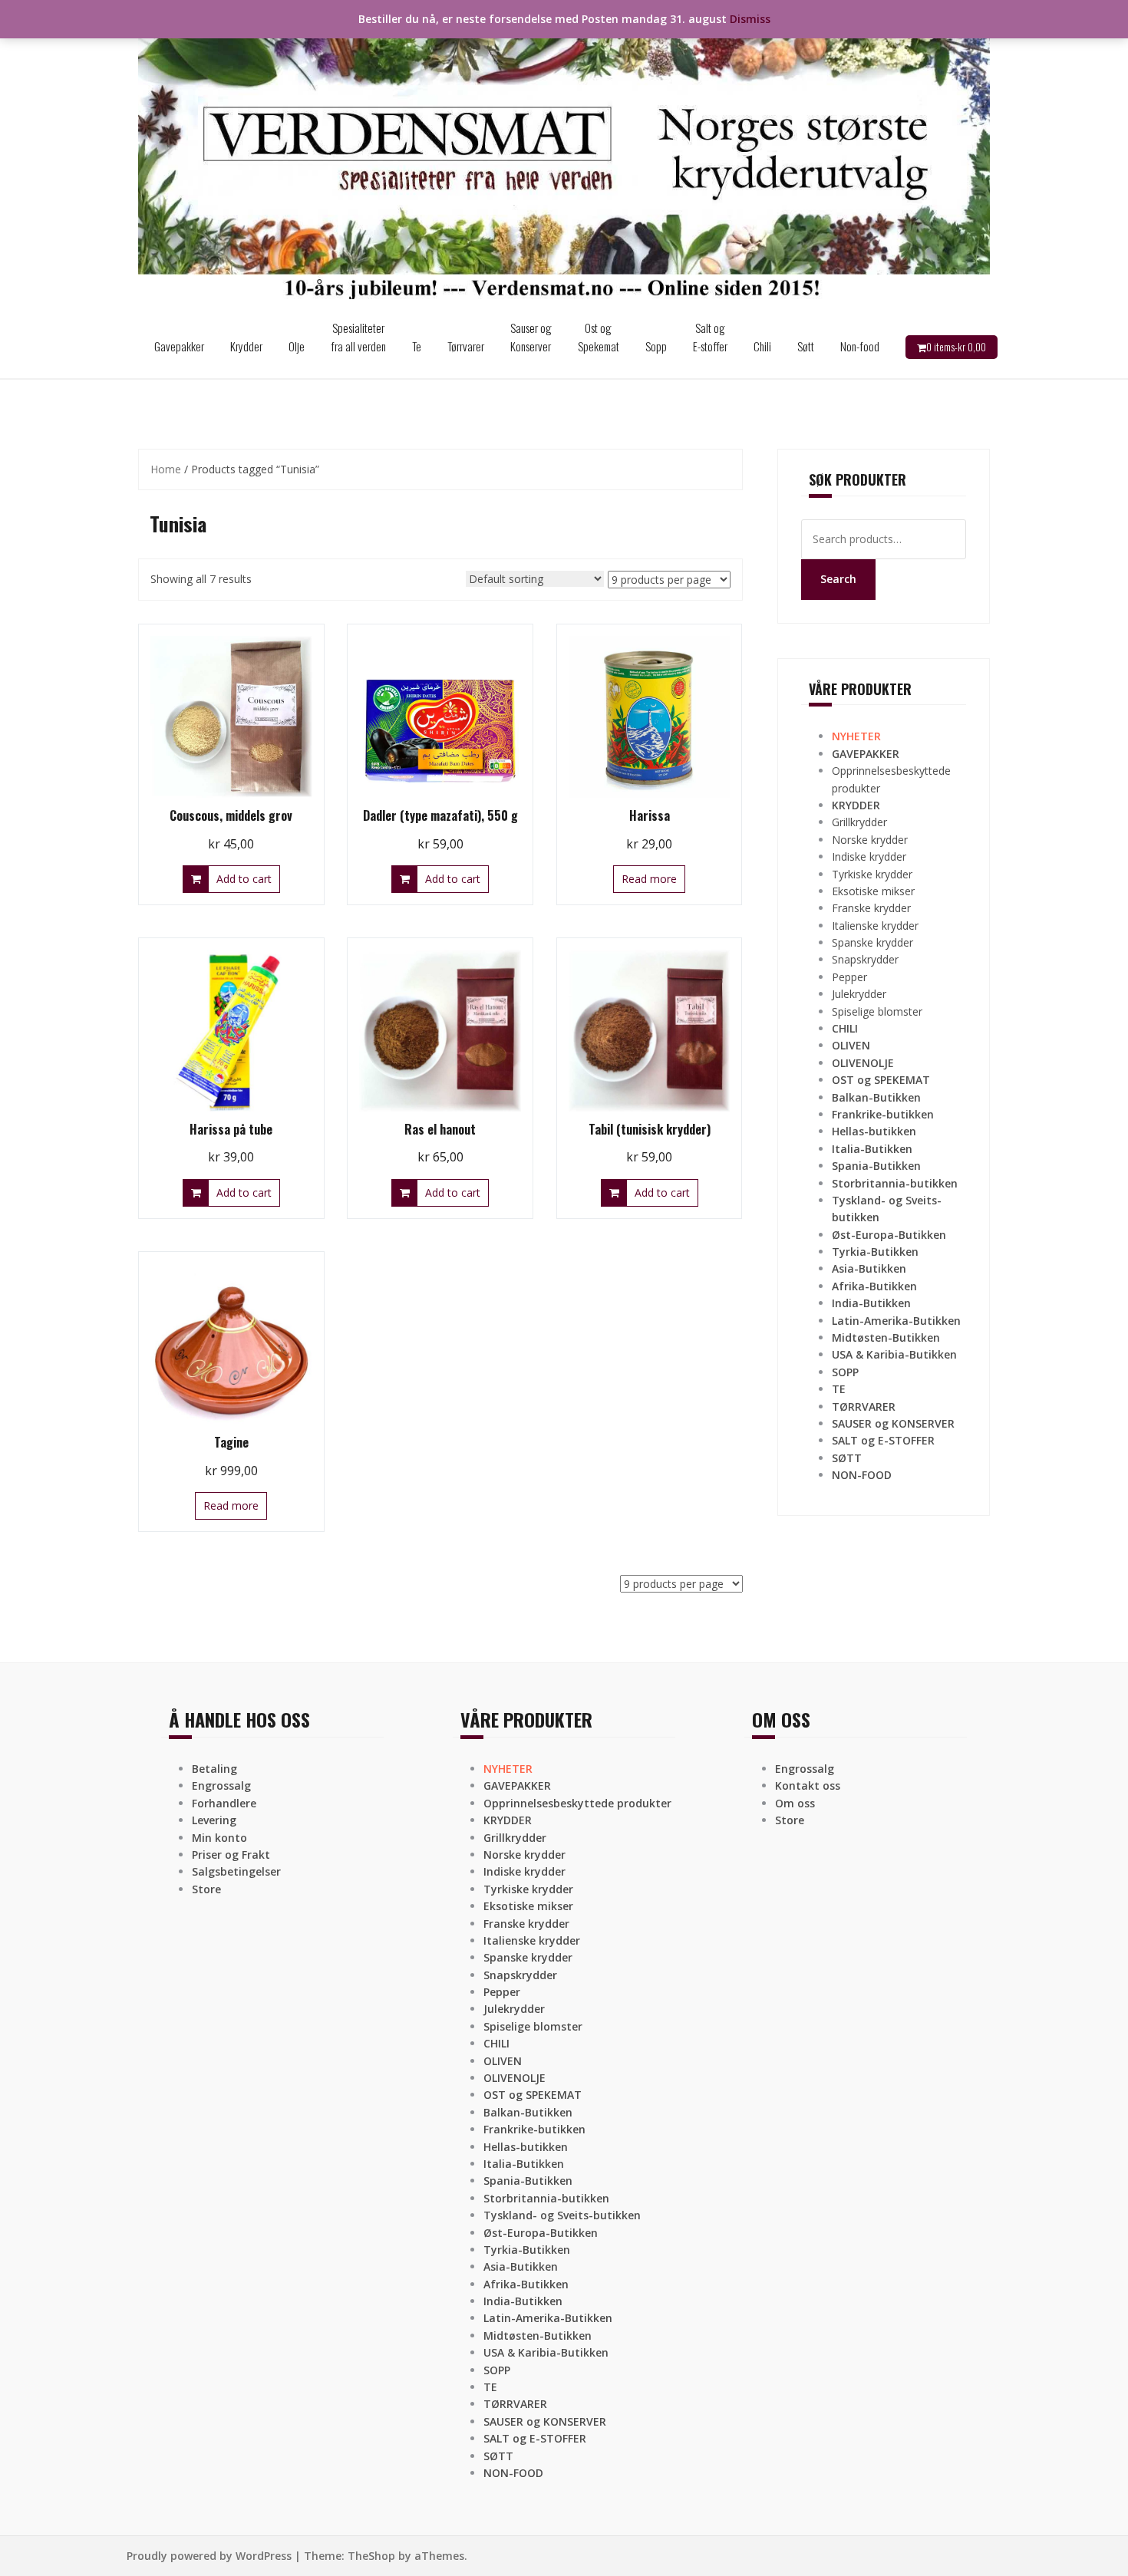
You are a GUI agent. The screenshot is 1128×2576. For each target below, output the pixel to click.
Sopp (656, 346)
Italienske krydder (875, 926)
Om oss (795, 1803)
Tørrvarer (466, 346)
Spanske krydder (872, 942)
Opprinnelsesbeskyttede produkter (577, 1803)
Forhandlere (224, 1803)
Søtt (806, 346)
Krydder (246, 346)
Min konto (219, 1838)
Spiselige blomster (877, 1011)
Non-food (860, 346)
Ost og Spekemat (599, 337)
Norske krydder (870, 840)
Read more (649, 879)
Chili (762, 346)
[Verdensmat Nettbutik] (564, 156)
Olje (297, 346)
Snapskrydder (865, 959)
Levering (214, 1820)
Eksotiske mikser (873, 891)
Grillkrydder (859, 822)
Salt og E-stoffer (710, 337)
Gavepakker (179, 346)
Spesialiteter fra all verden (358, 337)
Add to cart (244, 879)
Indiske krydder (869, 856)
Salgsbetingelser (236, 1871)
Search (838, 579)
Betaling (214, 1769)
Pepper (849, 977)
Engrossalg (221, 1785)
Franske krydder (871, 908)
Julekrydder (859, 994)
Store (206, 1889)
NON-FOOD (862, 1475)
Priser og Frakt (231, 1855)
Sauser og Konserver (531, 337)
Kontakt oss (808, 1785)
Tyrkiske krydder (872, 874)
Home (166, 469)
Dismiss (750, 19)
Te (417, 346)
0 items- (956, 347)
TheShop (371, 2556)
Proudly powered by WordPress (209, 2556)
